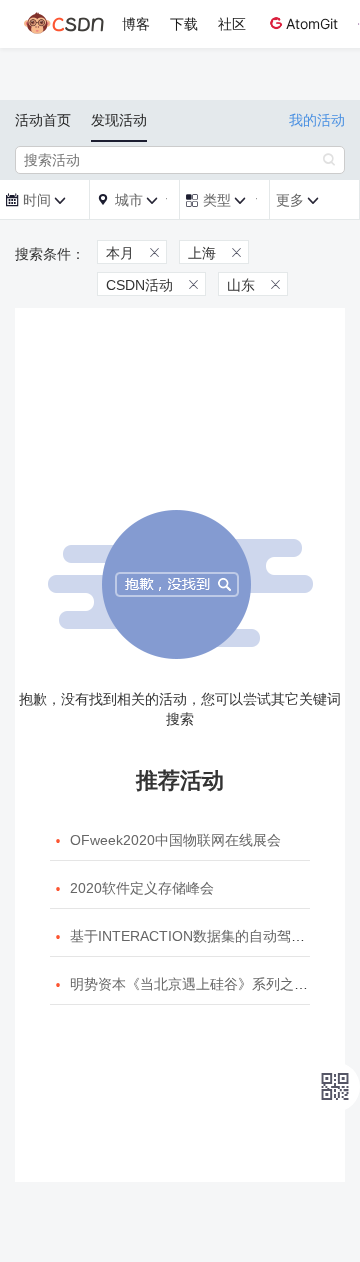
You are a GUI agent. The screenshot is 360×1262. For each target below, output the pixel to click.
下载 (184, 23)
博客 (136, 23)
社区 (232, 23)
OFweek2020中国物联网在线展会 (175, 840)
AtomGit (312, 23)
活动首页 (43, 120)
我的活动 (317, 120)
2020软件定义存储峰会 (142, 888)
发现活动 (119, 120)
